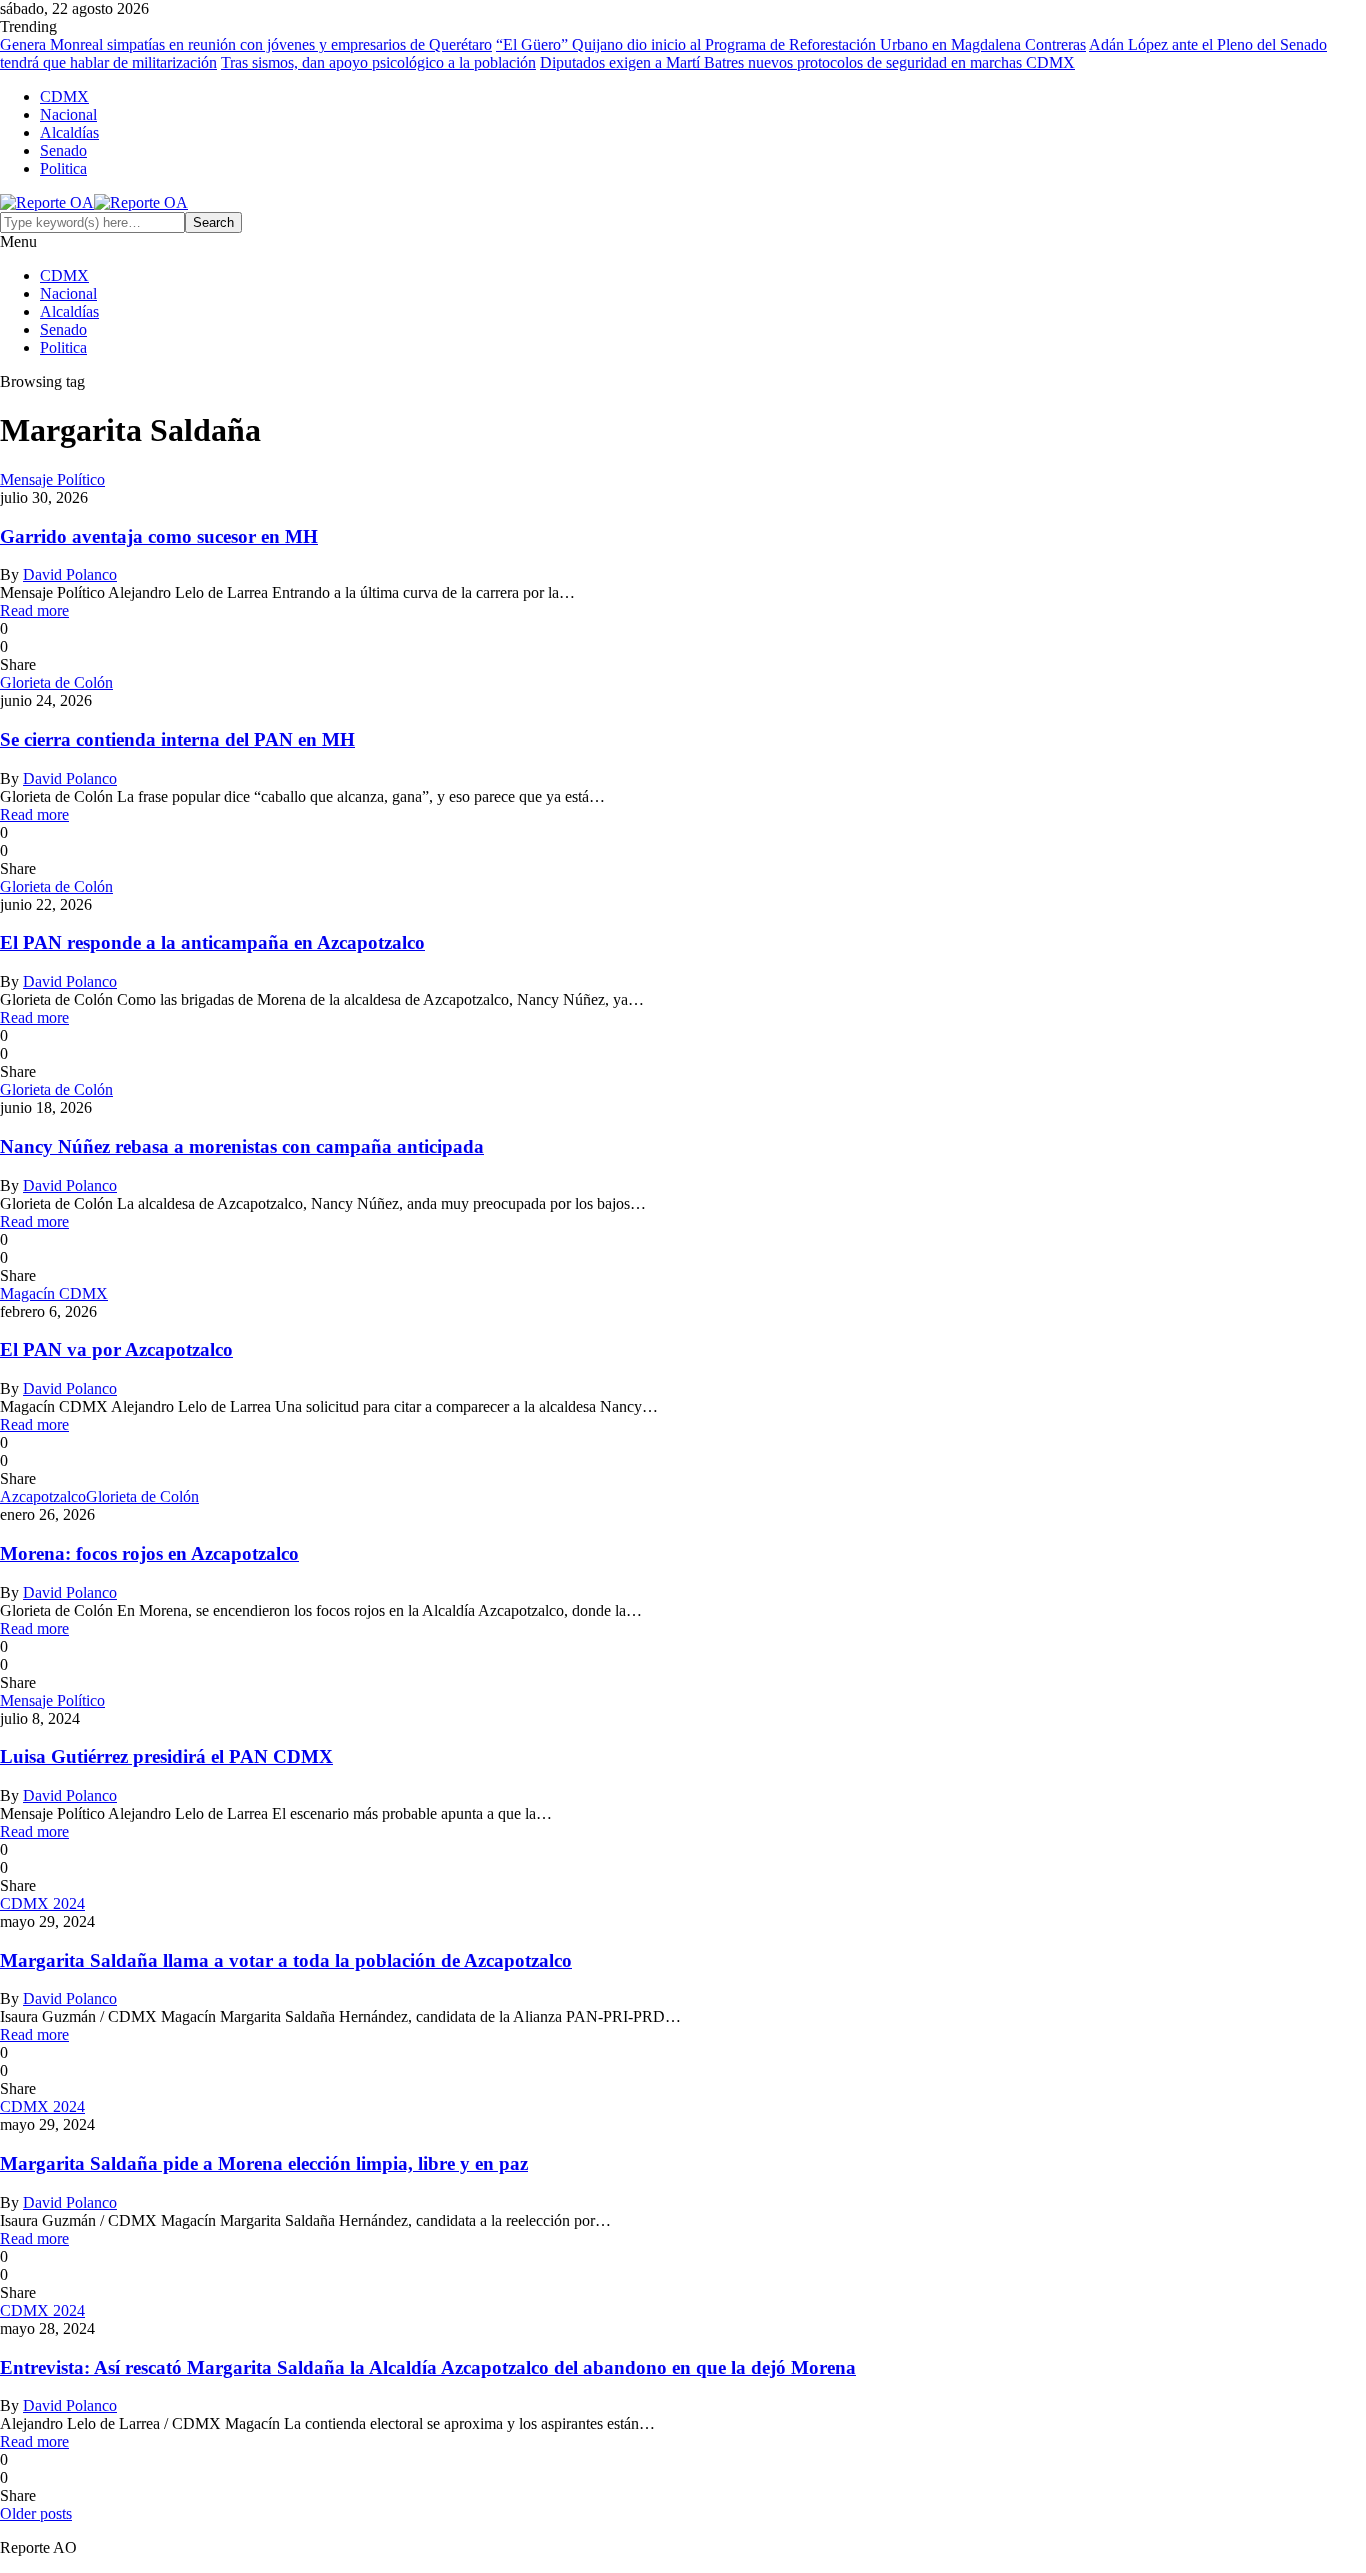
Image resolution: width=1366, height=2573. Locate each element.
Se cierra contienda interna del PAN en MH (177, 739)
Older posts (36, 2513)
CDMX (64, 96)
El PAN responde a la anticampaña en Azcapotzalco (212, 942)
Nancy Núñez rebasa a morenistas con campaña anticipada (242, 1146)
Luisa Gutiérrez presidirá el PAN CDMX (166, 1756)
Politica (63, 168)
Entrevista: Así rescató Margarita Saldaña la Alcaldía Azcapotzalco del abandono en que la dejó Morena (428, 2367)
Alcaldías (69, 132)
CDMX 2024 (42, 1903)
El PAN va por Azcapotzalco (116, 1349)
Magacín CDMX (54, 1293)
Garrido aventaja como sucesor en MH (159, 536)
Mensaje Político (52, 479)
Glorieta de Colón (56, 682)
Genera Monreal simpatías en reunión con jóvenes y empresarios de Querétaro (246, 44)
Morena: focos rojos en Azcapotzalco (149, 1553)
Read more (34, 610)
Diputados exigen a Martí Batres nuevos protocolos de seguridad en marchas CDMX (807, 62)
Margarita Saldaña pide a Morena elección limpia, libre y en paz (264, 2163)
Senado (63, 150)
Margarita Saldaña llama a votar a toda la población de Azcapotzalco (286, 1960)
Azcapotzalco (43, 1496)
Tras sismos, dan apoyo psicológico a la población (378, 62)
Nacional (68, 114)
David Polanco (70, 574)
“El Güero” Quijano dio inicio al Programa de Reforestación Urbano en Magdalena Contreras (791, 44)
